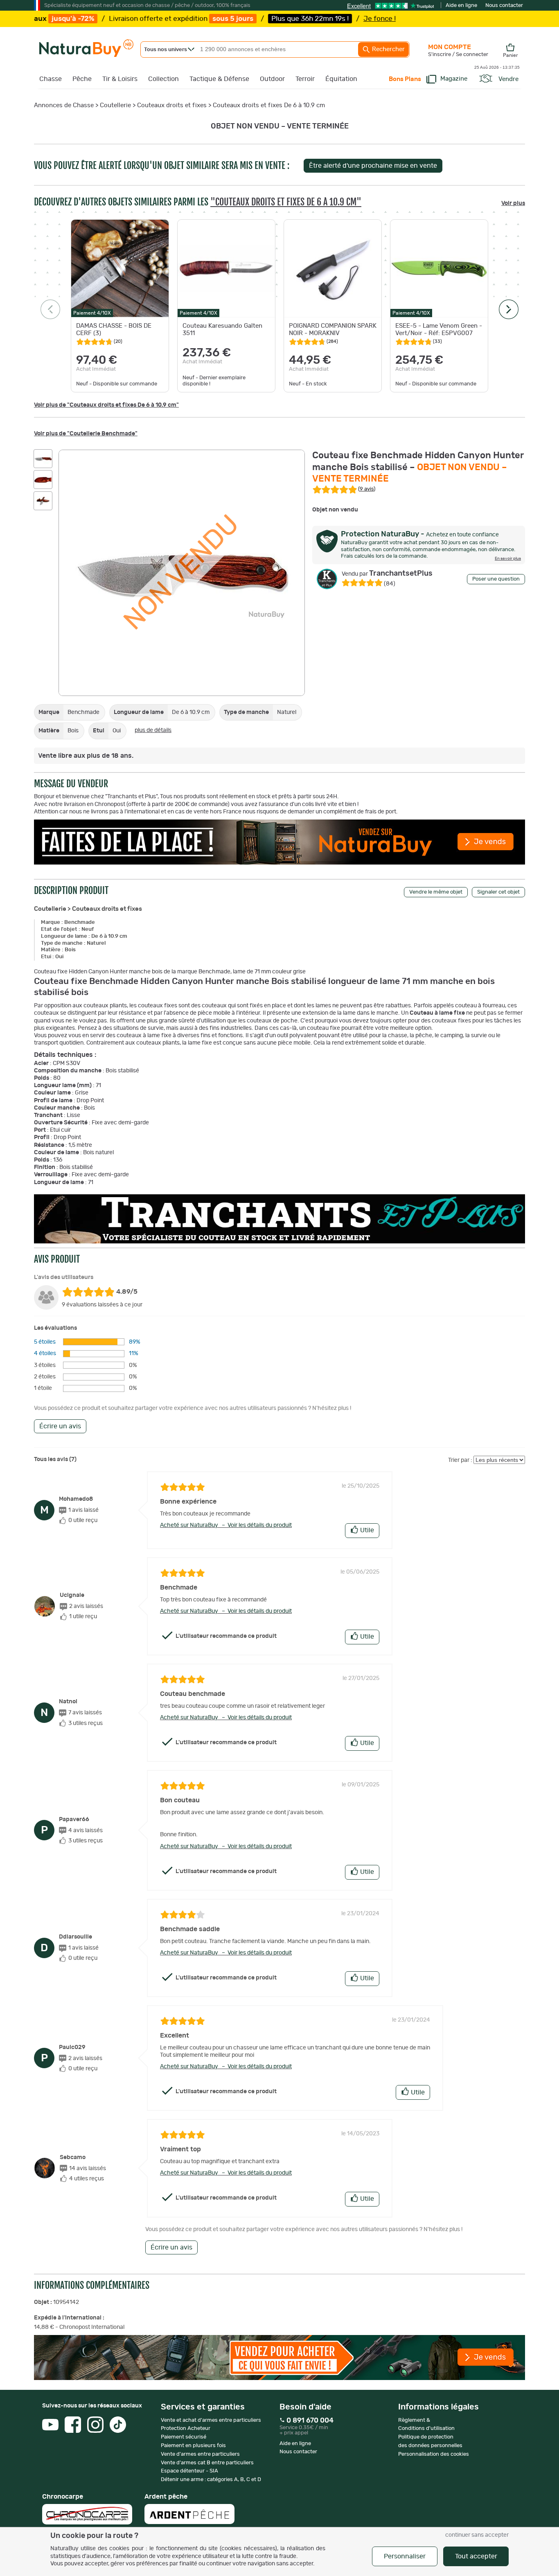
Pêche (82, 79)
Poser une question (496, 579)
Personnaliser (405, 2556)
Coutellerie (115, 105)
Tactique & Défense (219, 79)
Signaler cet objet (498, 892)
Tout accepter (476, 2556)
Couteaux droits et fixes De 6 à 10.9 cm (269, 105)
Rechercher (388, 49)
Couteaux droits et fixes (172, 105)
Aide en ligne (461, 6)
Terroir (305, 79)
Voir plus (513, 203)
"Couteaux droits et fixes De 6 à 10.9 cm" (286, 202)
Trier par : (460, 1460)
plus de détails (153, 730)
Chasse (51, 79)
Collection (163, 79)
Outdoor (272, 79)
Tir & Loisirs (120, 79)
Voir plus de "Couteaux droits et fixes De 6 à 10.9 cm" (106, 405)
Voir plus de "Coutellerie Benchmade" (86, 434)
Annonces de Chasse (64, 105)
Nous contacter (504, 6)
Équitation (341, 79)
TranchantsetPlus (387, 574)
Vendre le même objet (436, 892)
